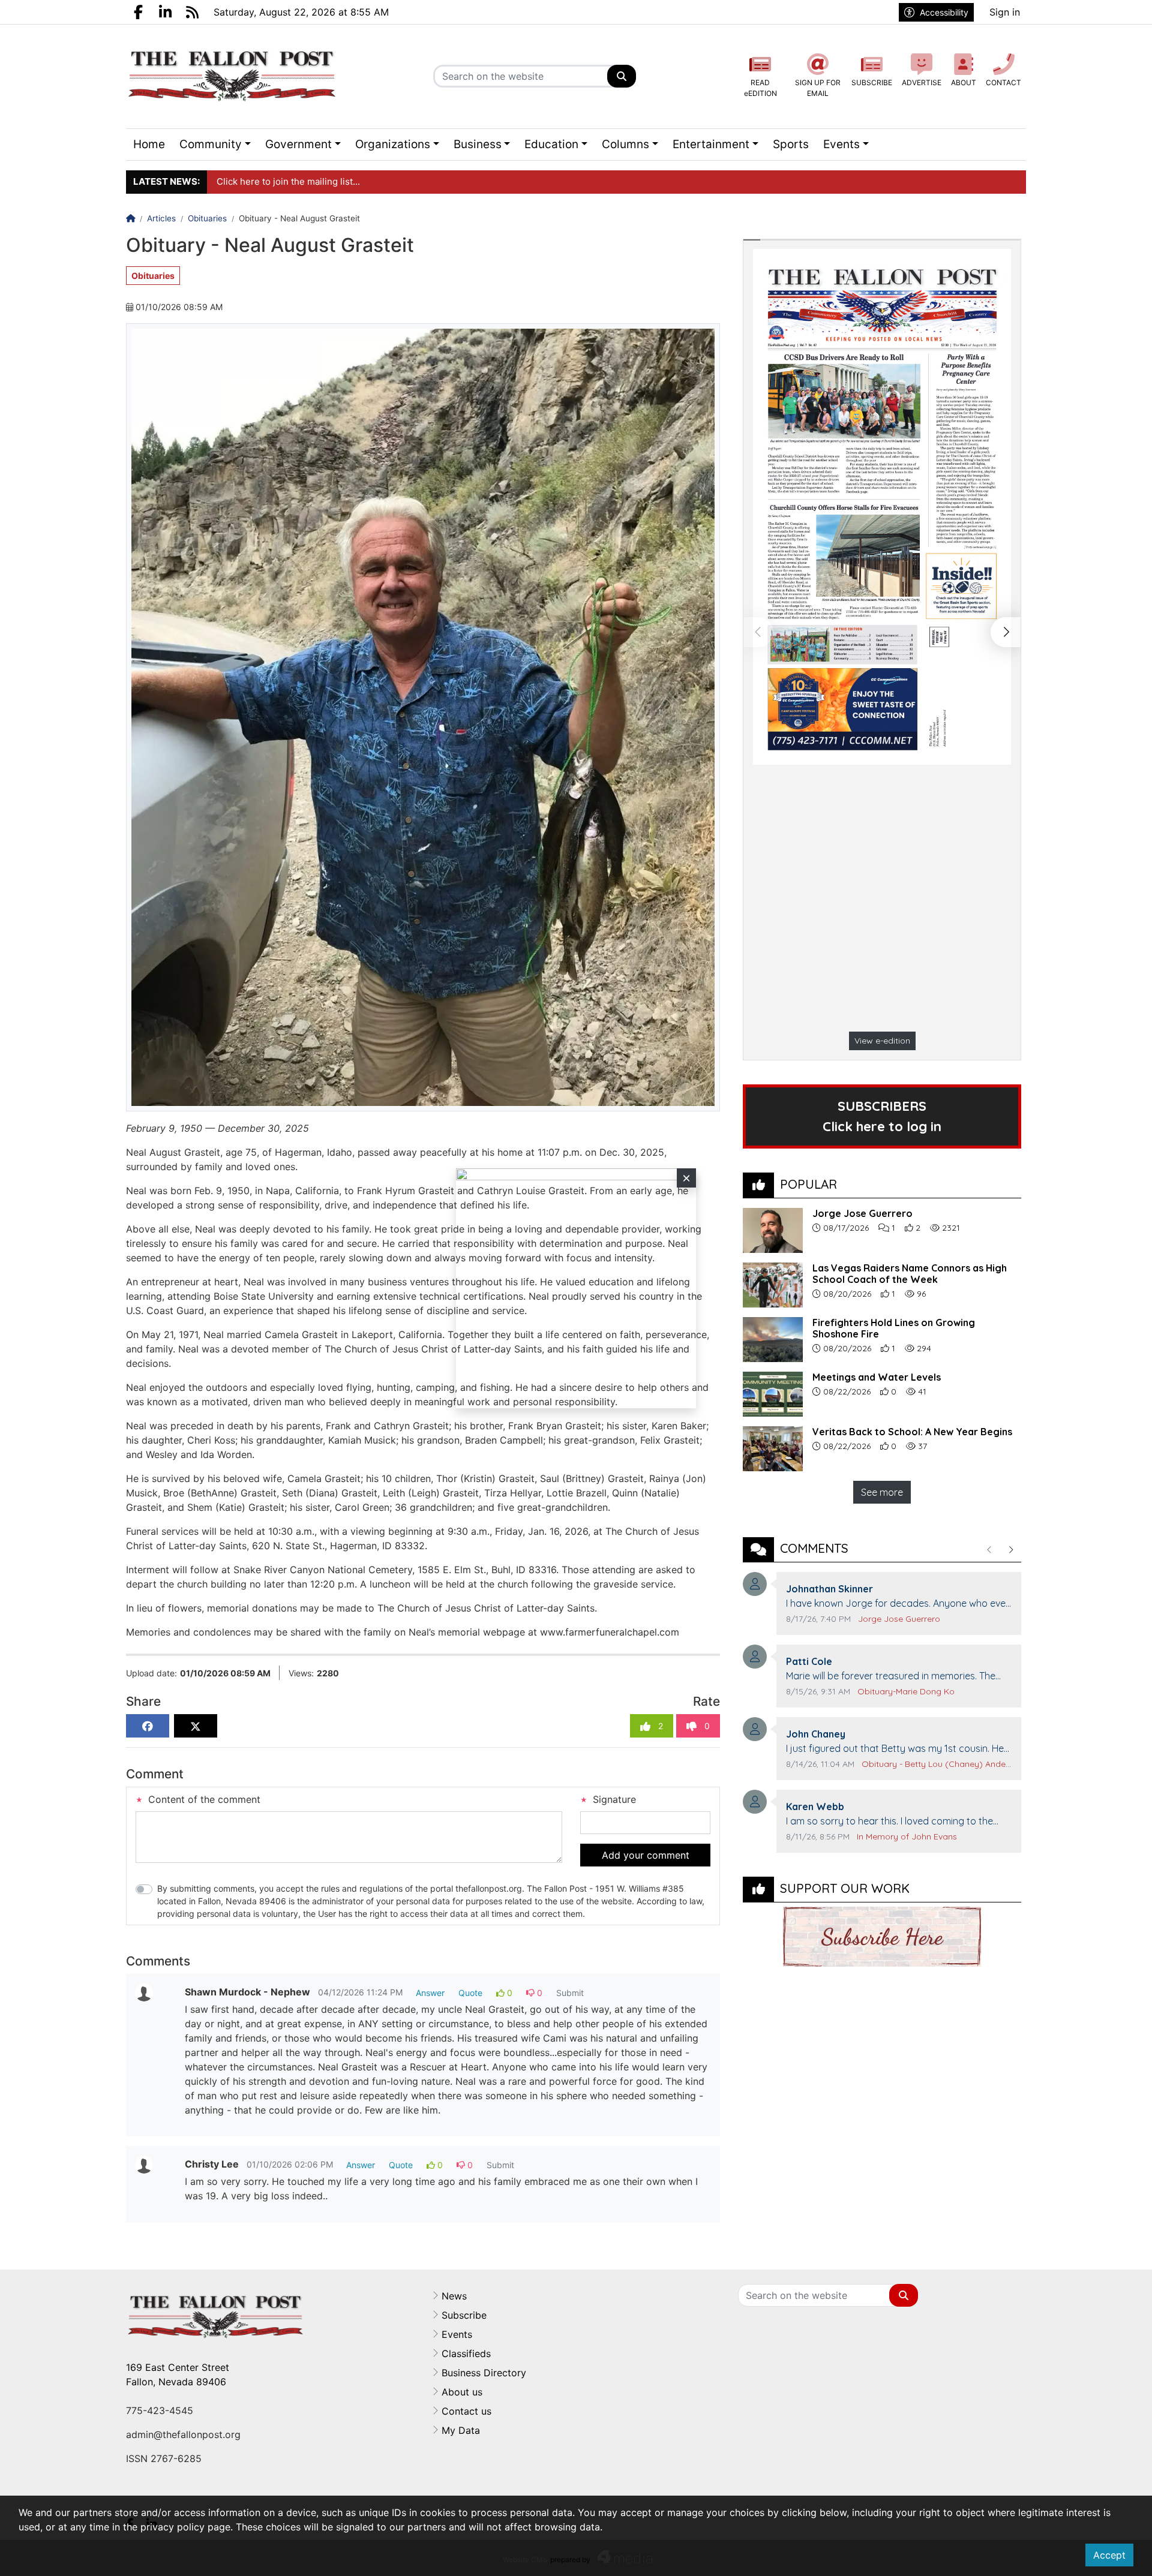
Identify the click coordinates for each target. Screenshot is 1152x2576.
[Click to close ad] (686, 1178)
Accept (1109, 2555)
